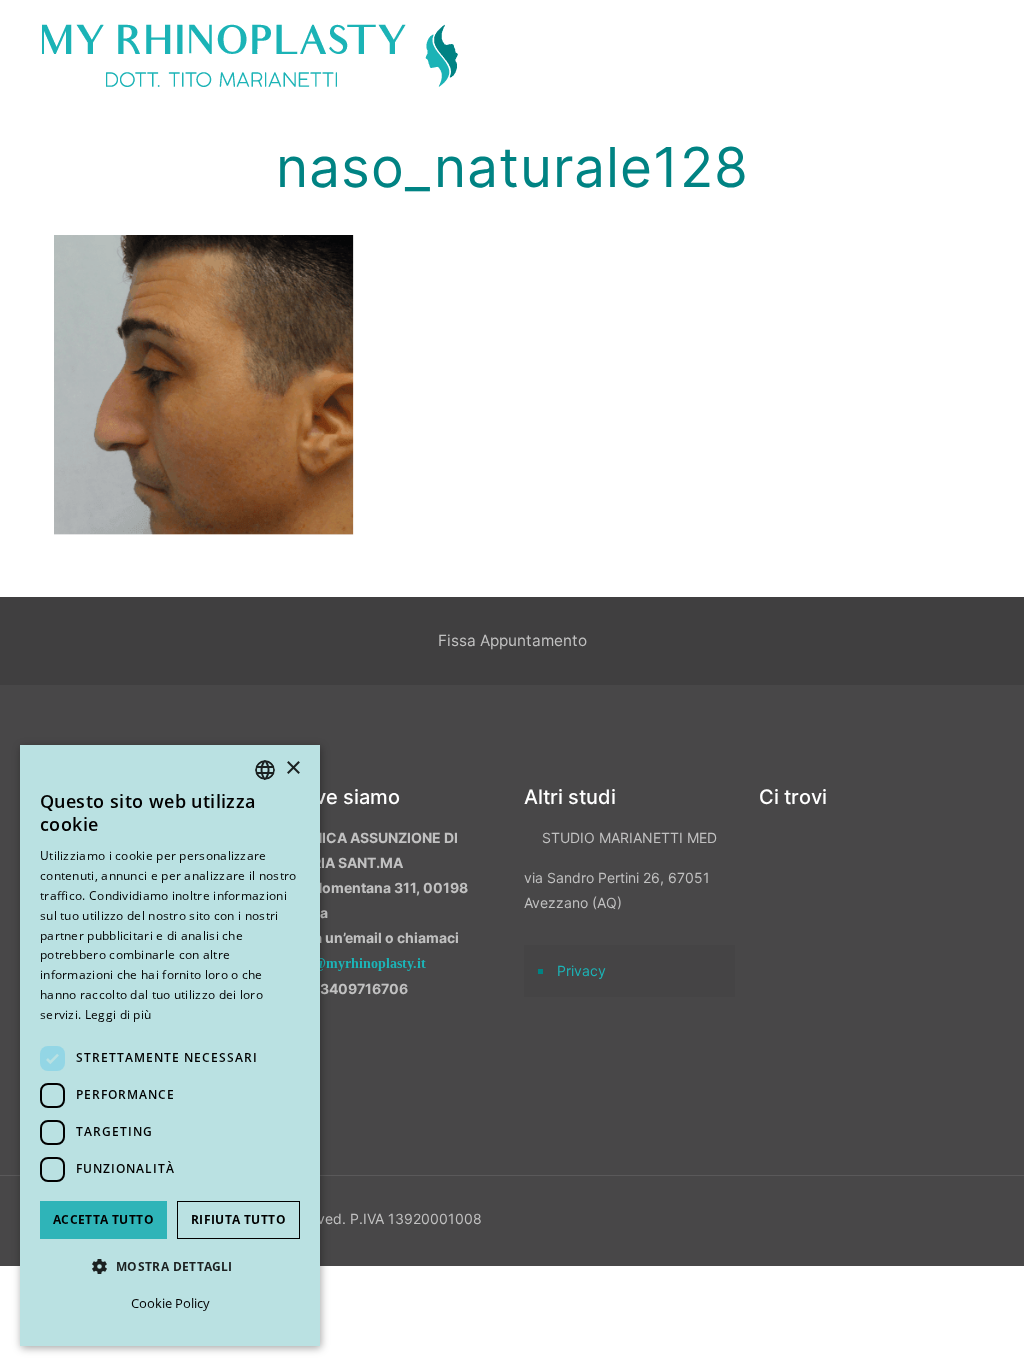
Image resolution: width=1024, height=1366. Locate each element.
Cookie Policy (170, 1303)
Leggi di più (118, 1014)
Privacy (581, 970)
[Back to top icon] (903, 1325)
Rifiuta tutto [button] (238, 1219)
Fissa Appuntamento (512, 640)
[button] (170, 1266)
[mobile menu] (992, 55)
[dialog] (170, 1045)
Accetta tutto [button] (103, 1219)
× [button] (292, 768)
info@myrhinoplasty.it (357, 963)
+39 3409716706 (348, 988)
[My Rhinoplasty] (250, 55)
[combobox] (265, 770)
